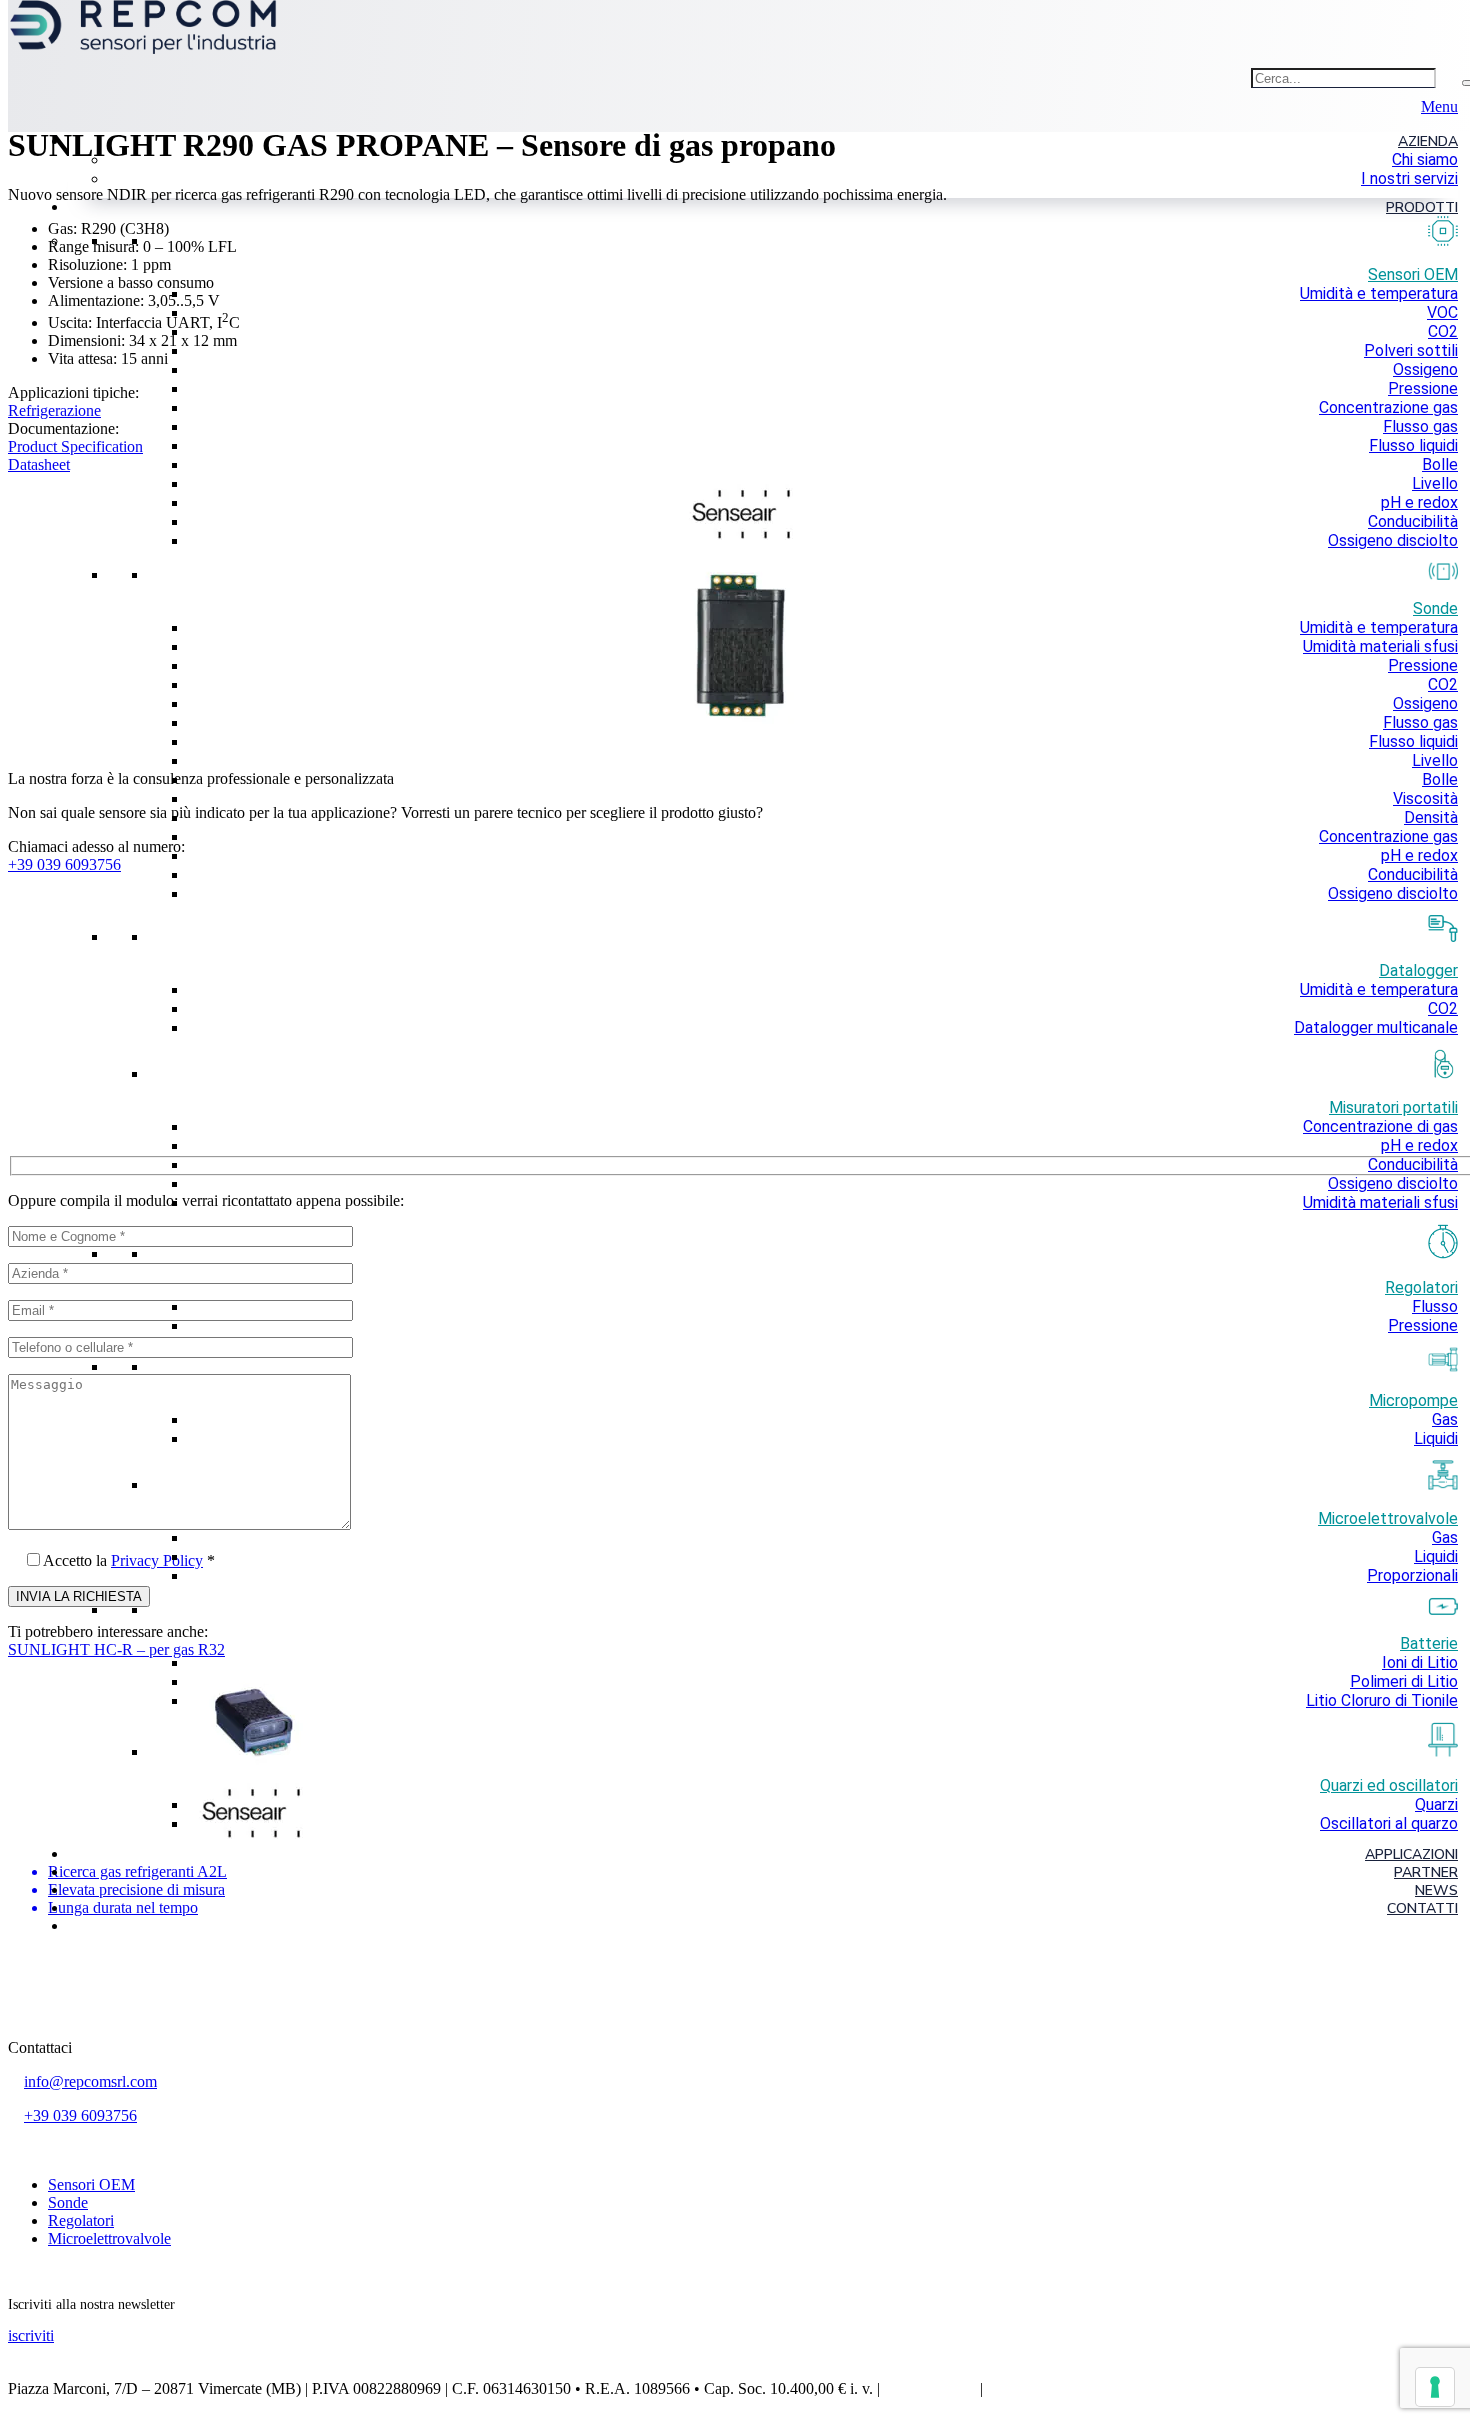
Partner (1426, 1872)
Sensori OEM (91, 2184)
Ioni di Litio (1420, 1662)
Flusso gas (1420, 426)
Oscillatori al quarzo (1389, 1823)
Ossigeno (1425, 369)
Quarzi (1436, 1804)
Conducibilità (1413, 521)
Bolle (1440, 464)
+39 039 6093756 (80, 2115)
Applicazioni (1411, 1854)
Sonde (68, 2202)
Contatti (1422, 1908)
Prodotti (1422, 207)
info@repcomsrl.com (90, 2081)
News (1436, 1890)
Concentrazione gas (1388, 407)
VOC (1442, 312)
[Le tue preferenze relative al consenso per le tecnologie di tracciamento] (1435, 2387)
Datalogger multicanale (1376, 1027)
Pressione (1423, 388)
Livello (1435, 483)
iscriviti (31, 2335)
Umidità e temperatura (1379, 293)
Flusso (1435, 1306)
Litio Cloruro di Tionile (1382, 1700)
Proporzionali (1412, 1575)
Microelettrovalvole (109, 2238)
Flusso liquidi (1413, 445)
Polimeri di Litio (1404, 1681)
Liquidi (1436, 1438)
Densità (1431, 817)
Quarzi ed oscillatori (1389, 1785)
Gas (1445, 1419)
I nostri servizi (1409, 178)
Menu (1439, 106)
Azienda (1428, 141)
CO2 (1443, 331)
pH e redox (1419, 502)
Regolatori (1421, 1287)
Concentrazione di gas (1380, 1126)
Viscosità (1425, 798)
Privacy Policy (930, 2388)
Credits (1009, 2388)
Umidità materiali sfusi (1380, 646)
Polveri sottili (1411, 350)
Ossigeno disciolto (1393, 540)
